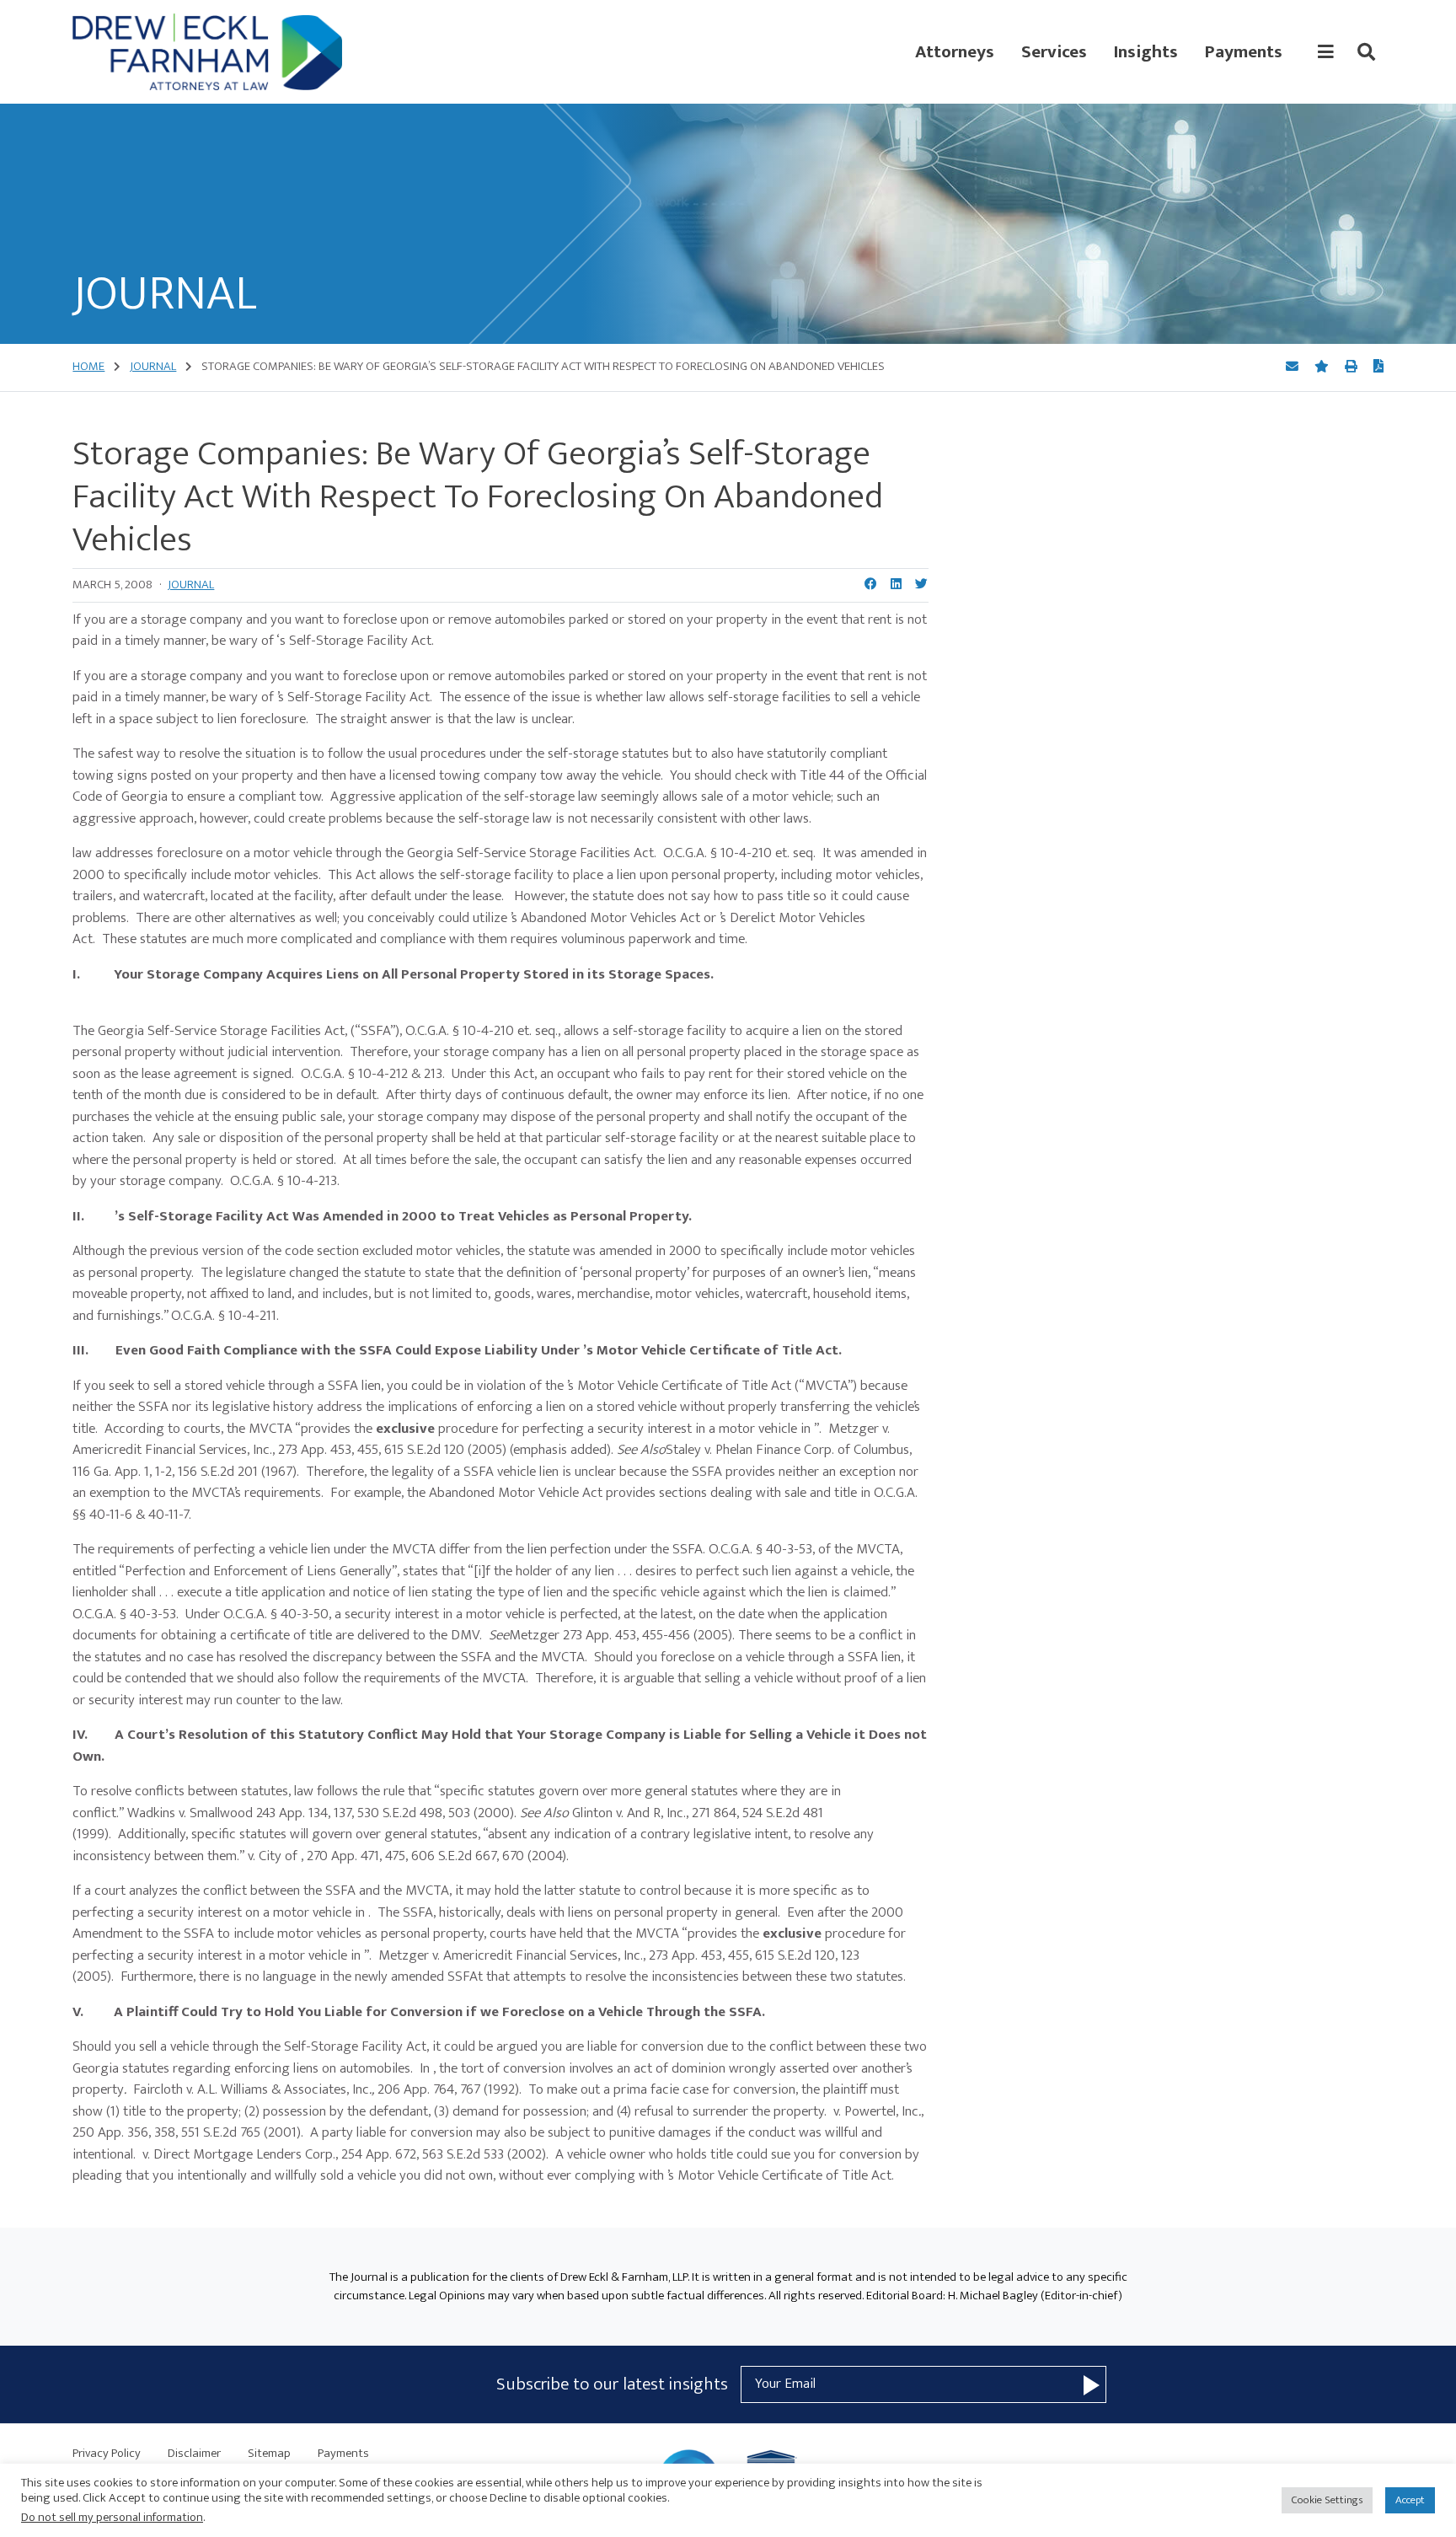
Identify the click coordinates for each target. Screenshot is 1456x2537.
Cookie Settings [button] (1327, 2500)
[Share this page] (1293, 367)
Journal (191, 585)
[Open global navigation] (1326, 52)
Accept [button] (1410, 2500)
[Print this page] (1352, 367)
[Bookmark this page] (1323, 367)
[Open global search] (1366, 52)
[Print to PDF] (1378, 367)
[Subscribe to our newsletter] (1092, 2384)
